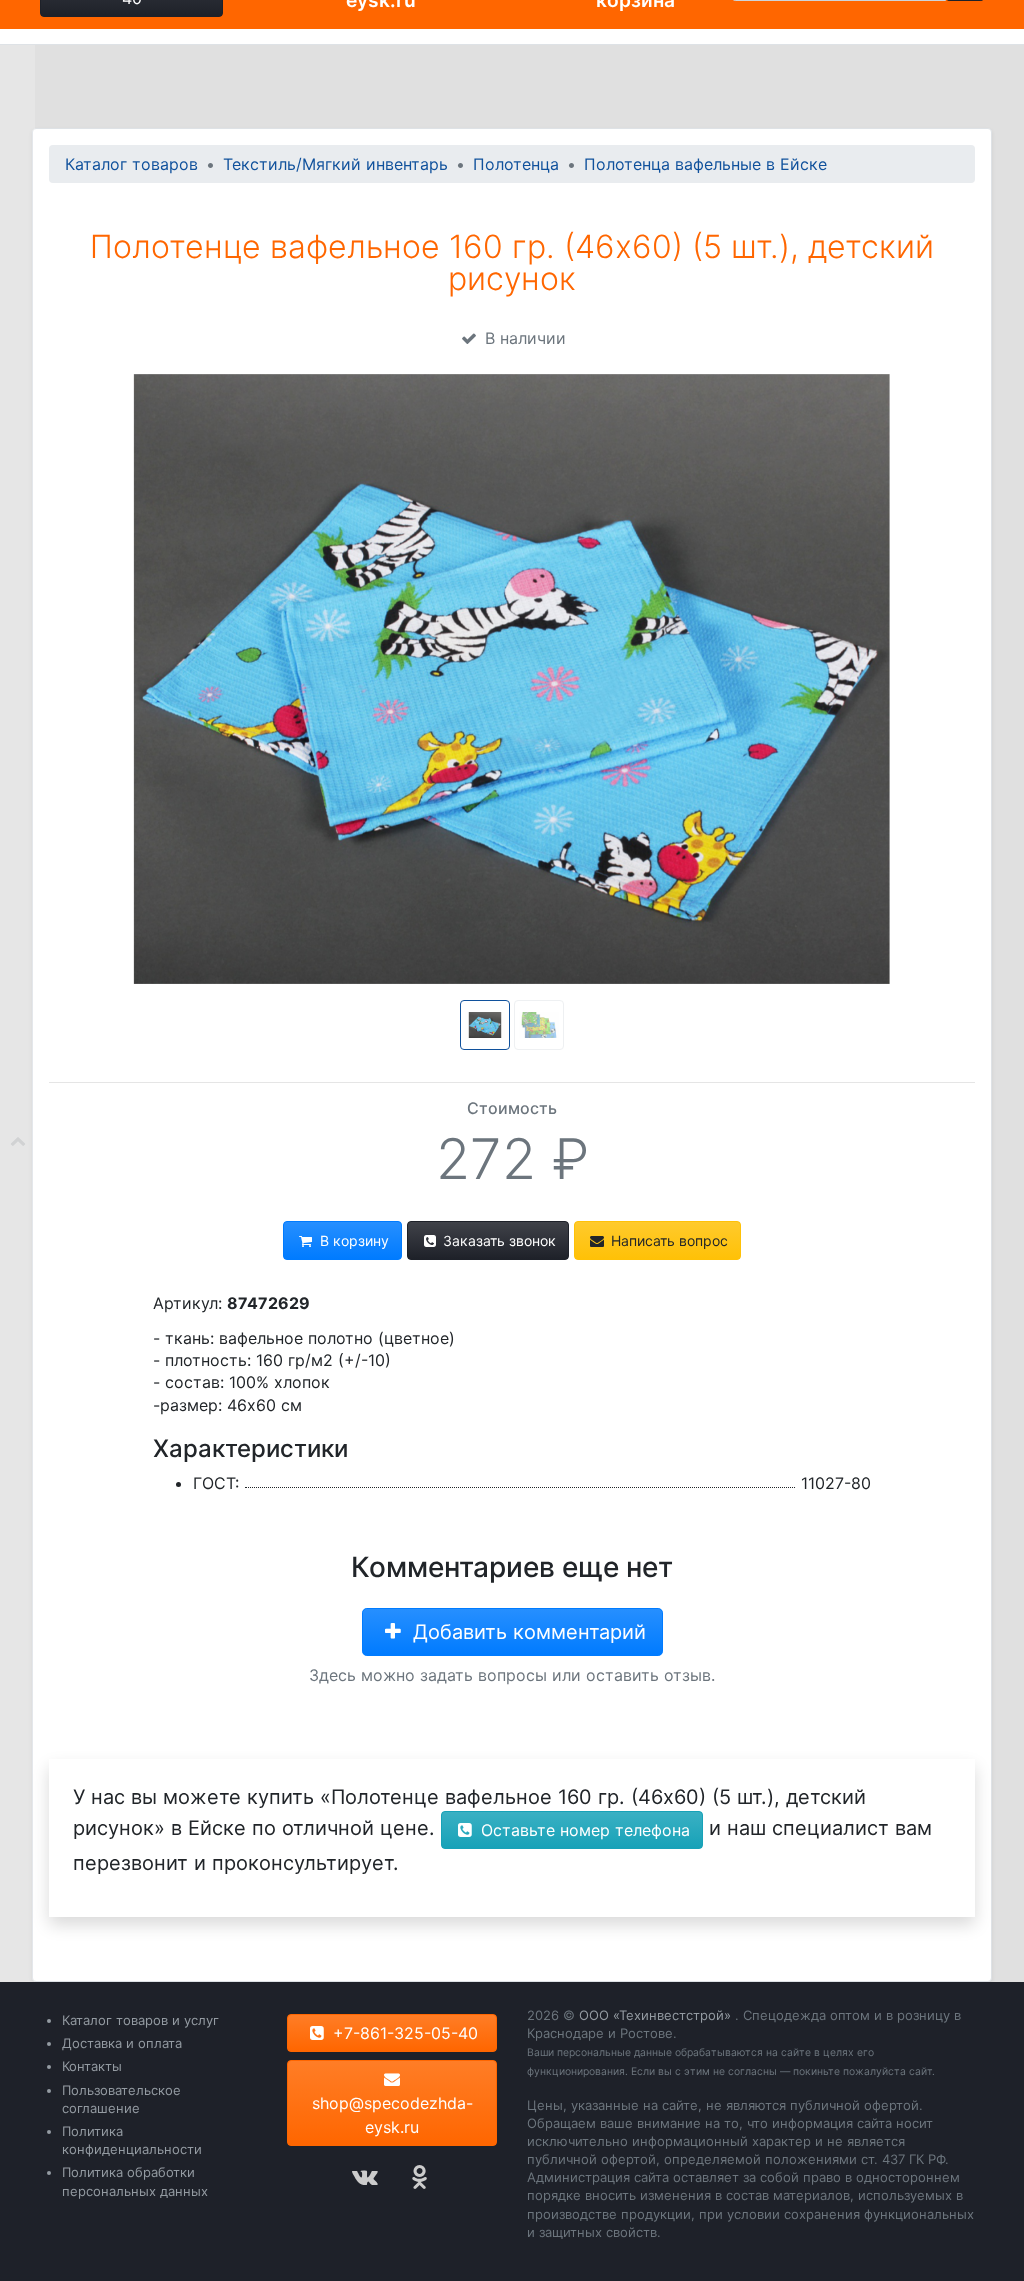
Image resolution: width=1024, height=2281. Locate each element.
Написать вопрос (667, 1240)
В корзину (352, 1240)
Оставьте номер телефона (583, 1830)
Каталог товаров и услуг (140, 2020)
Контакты (92, 2066)
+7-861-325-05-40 (403, 2033)
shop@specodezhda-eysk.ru (392, 2115)
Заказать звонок (497, 1240)
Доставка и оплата (122, 2043)
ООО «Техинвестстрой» (655, 2015)
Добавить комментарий (526, 1632)
